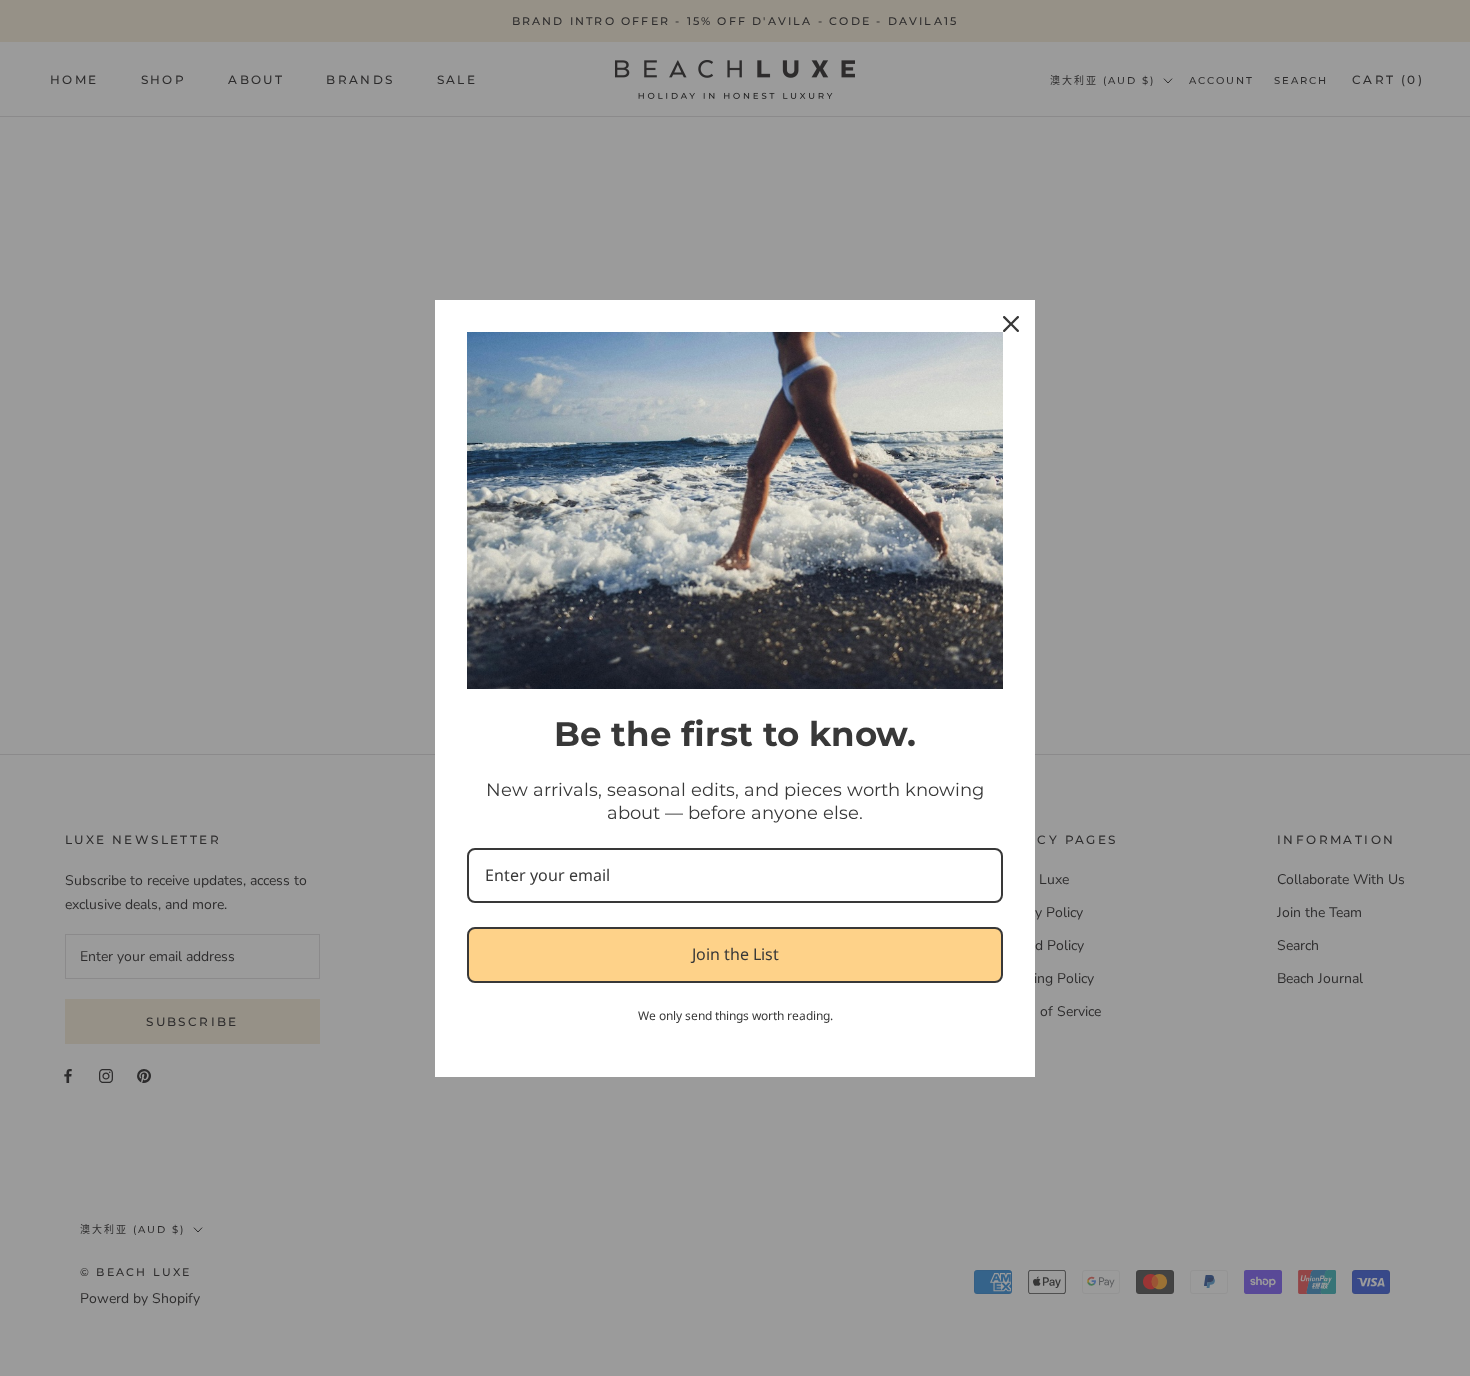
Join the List (735, 954)
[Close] (1011, 324)
